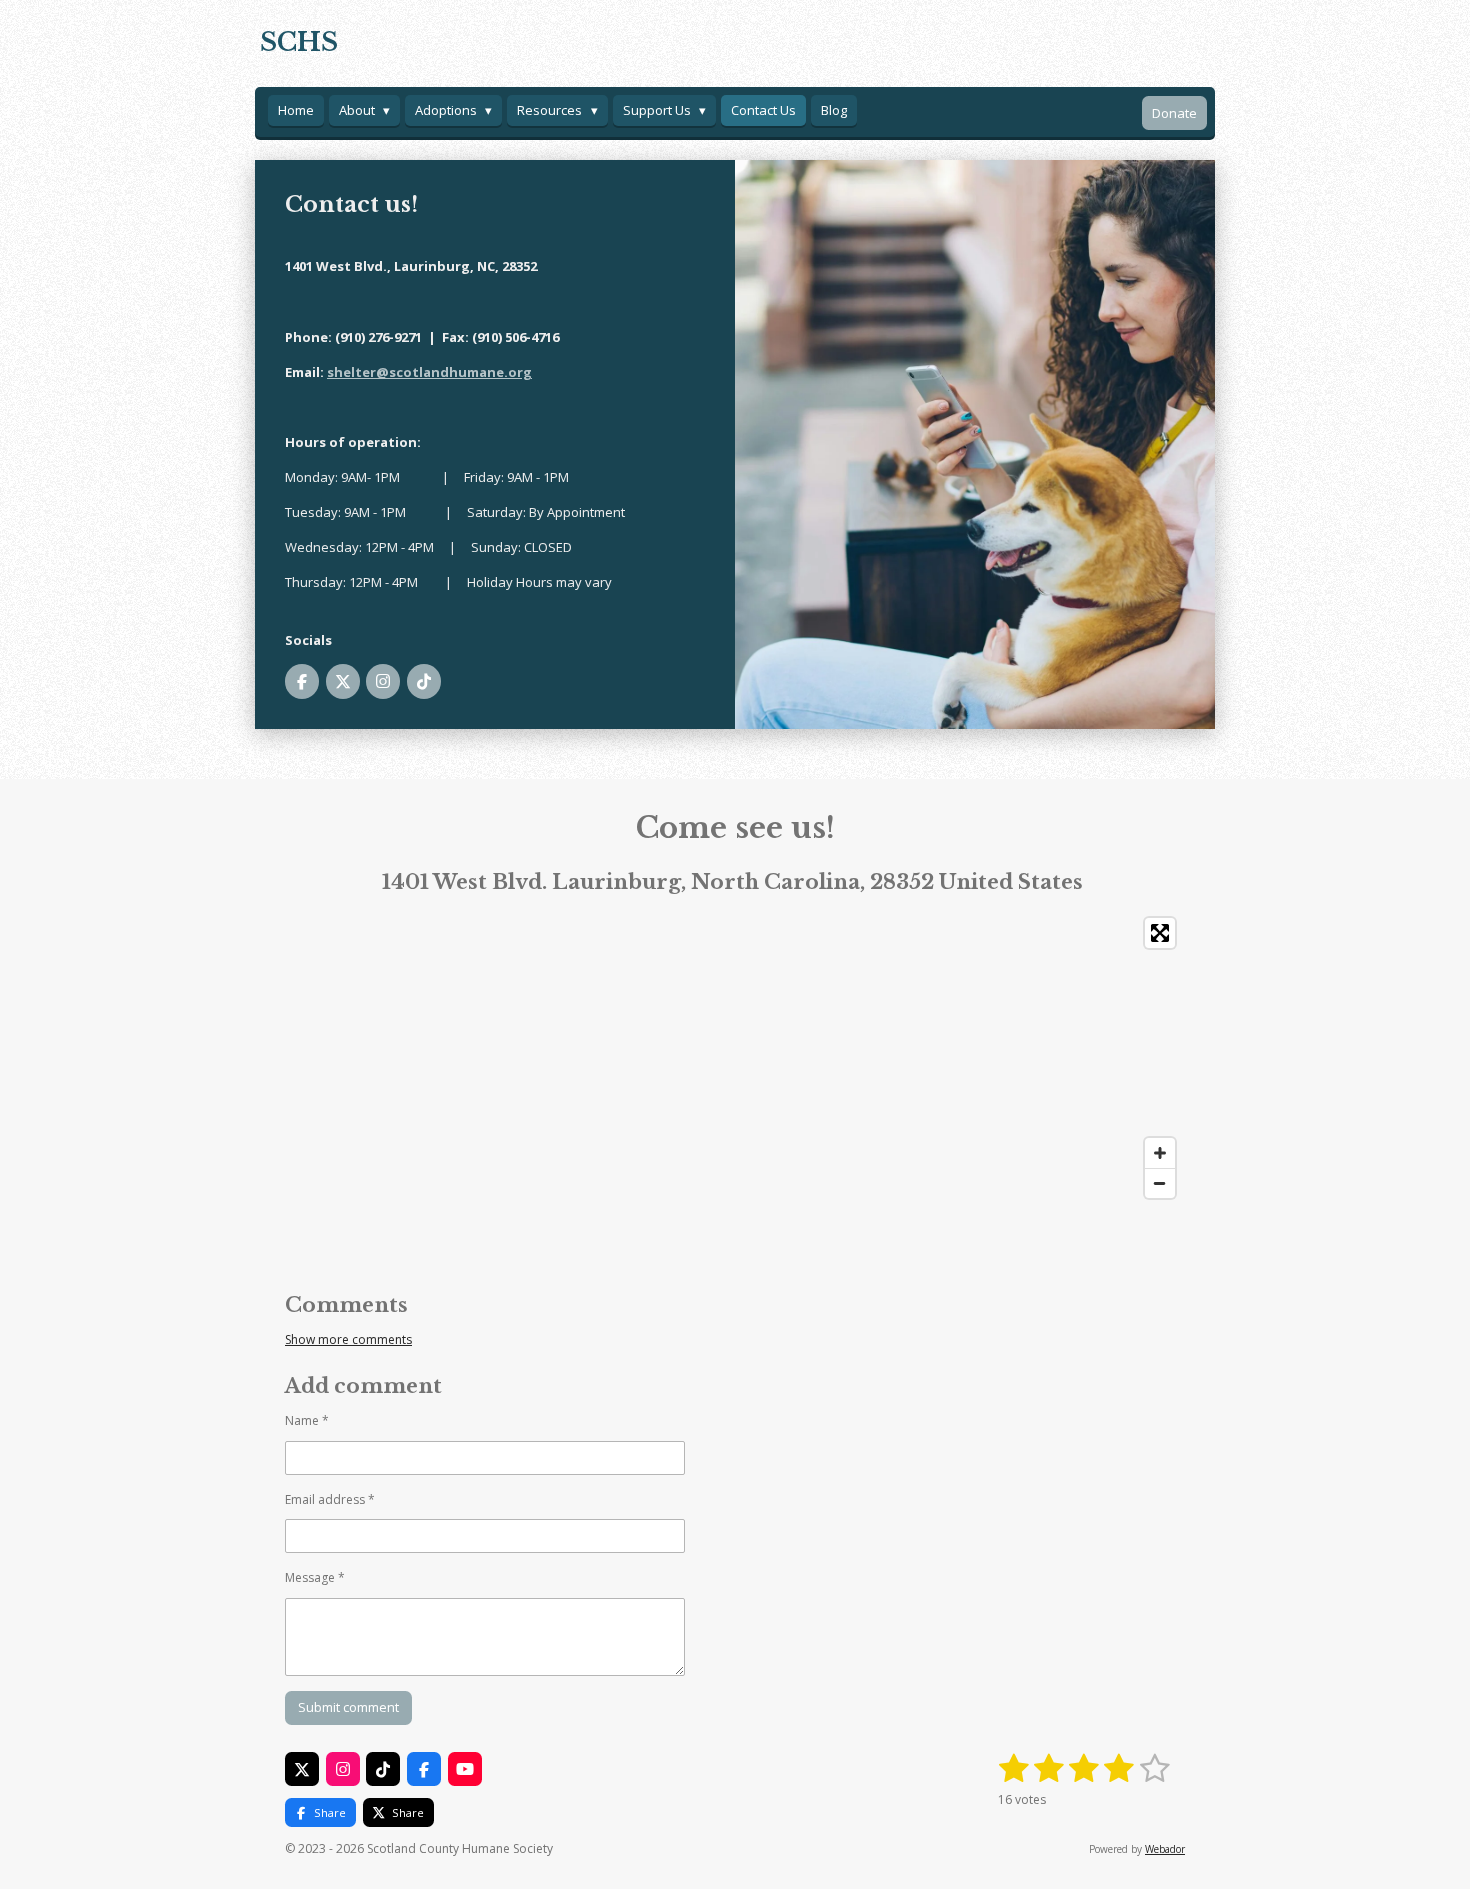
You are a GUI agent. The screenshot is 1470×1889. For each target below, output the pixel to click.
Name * (307, 1420)
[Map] (735, 1058)
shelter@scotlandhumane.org (429, 372)
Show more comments (348, 1339)
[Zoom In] (1160, 1153)
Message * (315, 1577)
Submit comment (348, 1707)
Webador (1165, 1849)
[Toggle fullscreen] (1160, 933)
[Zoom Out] (1160, 1183)
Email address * (330, 1499)
